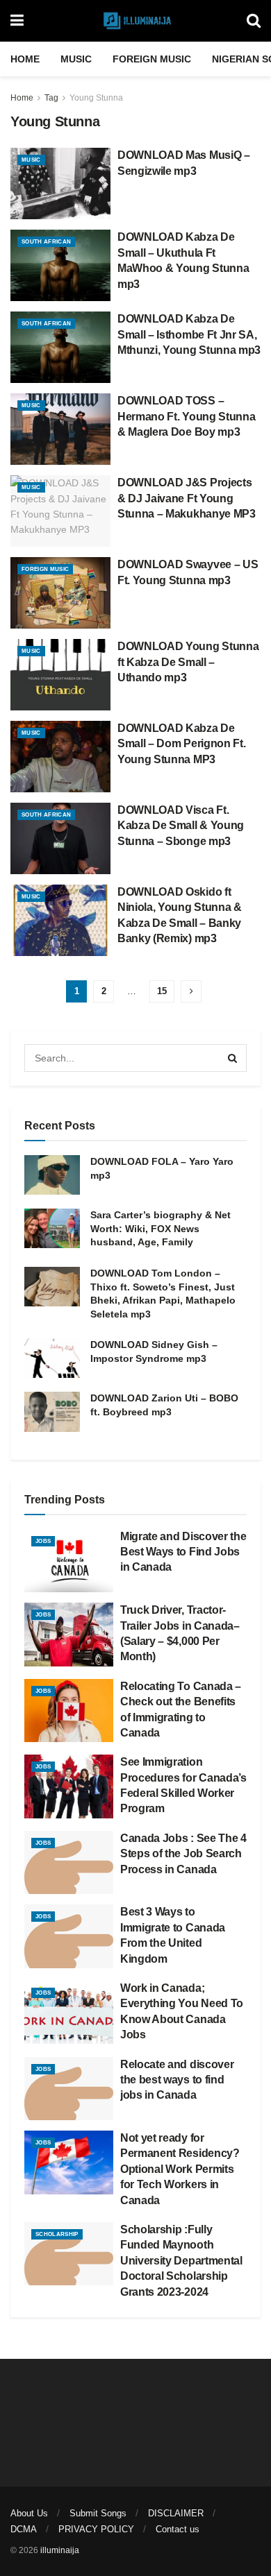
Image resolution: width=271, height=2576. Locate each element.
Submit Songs (98, 2513)
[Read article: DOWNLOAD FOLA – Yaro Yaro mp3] (52, 1175)
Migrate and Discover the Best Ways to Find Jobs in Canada (183, 1552)
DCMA (24, 2529)
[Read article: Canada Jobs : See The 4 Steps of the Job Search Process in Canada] (69, 1863)
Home (25, 59)
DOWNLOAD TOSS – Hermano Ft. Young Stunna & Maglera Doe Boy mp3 (186, 416)
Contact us (178, 2529)
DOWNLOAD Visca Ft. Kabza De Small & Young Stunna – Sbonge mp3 (181, 826)
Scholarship (57, 2234)
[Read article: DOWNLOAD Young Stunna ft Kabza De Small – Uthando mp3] (60, 675)
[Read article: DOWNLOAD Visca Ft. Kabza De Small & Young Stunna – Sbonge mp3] (60, 838)
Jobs (43, 1541)
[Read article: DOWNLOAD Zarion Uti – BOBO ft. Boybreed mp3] (52, 1411)
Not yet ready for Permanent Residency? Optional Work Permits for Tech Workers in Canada (180, 2169)
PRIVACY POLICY (96, 2529)
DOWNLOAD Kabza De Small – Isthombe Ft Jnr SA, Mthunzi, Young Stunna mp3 (189, 334)
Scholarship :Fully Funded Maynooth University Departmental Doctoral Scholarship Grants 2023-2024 (181, 2261)
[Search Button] (254, 21)
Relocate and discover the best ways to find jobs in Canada (177, 2080)
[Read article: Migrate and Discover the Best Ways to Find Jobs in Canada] (69, 1561)
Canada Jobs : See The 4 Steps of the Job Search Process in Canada (183, 1854)
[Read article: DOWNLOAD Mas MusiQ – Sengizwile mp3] (60, 184)
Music (76, 59)
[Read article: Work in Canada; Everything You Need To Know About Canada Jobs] (69, 2013)
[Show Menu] (17, 21)
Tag (51, 98)
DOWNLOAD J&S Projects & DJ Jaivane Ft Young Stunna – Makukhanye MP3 (187, 498)
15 (162, 991)
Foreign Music (152, 59)
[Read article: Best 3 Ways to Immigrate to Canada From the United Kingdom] (69, 1936)
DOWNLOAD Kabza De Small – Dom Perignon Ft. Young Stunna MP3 (181, 744)
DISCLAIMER (176, 2513)
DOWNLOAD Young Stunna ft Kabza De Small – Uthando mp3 (188, 662)
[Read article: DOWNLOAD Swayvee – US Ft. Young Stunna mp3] (60, 593)
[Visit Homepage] (135, 21)
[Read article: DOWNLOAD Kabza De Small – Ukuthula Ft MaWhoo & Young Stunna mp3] (60, 265)
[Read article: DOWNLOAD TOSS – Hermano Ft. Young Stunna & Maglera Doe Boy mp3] (60, 429)
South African (46, 242)
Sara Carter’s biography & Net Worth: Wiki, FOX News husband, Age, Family (161, 1228)
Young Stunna (96, 98)
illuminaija (60, 2550)
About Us (29, 2513)
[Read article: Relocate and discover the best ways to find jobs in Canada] (69, 2089)
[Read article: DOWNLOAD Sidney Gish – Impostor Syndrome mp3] (52, 1358)
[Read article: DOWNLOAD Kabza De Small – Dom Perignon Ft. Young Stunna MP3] (60, 757)
